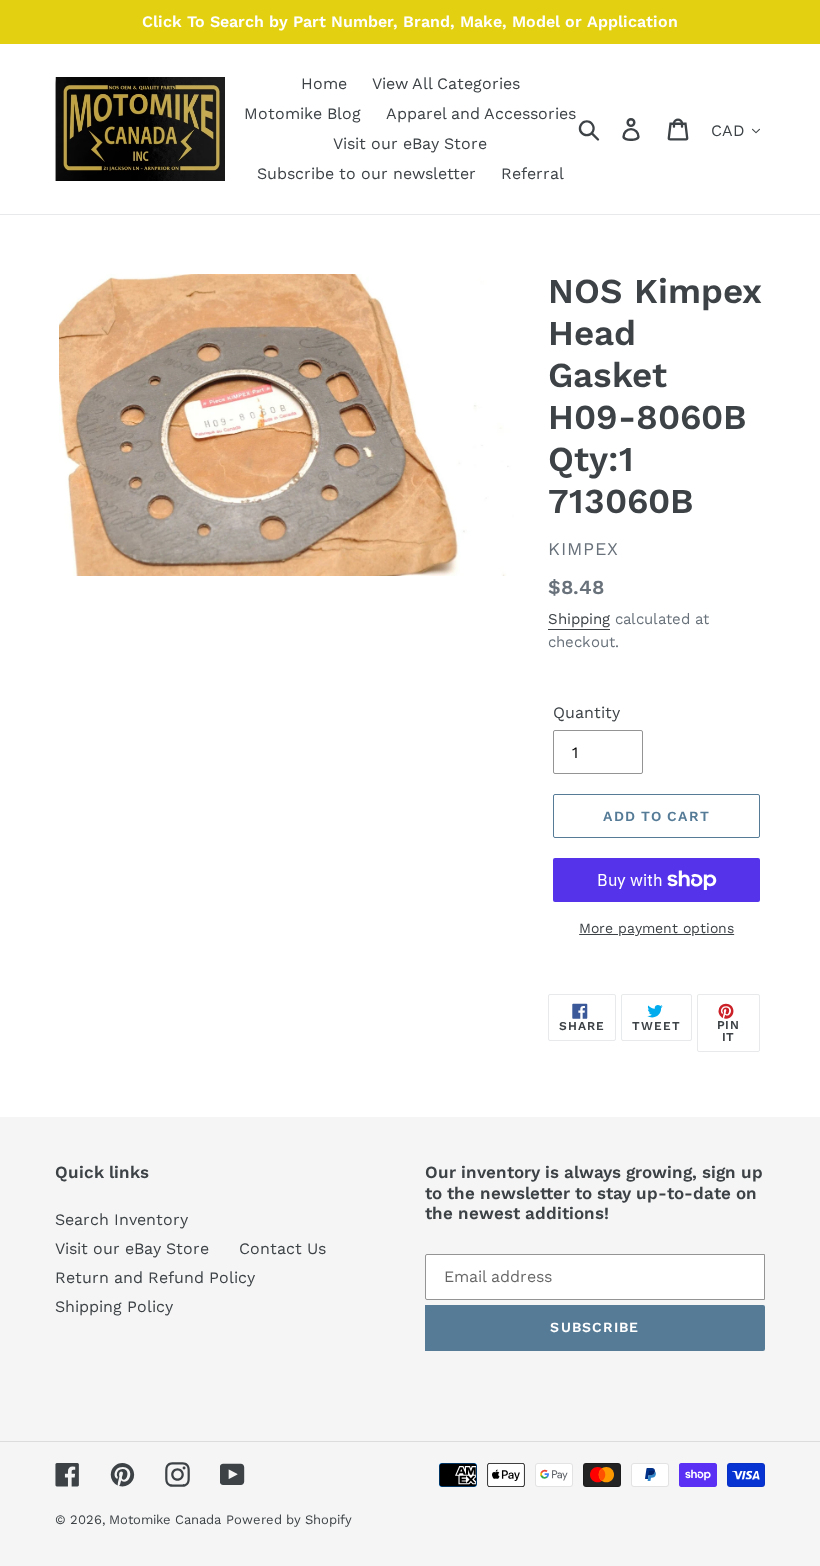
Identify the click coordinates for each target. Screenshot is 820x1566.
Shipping (579, 619)
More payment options (656, 928)
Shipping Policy (114, 1306)
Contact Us (282, 1248)
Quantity (586, 712)
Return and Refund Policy (155, 1277)
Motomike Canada (165, 1519)
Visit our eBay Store (132, 1248)
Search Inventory (121, 1219)
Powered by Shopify (289, 1519)
